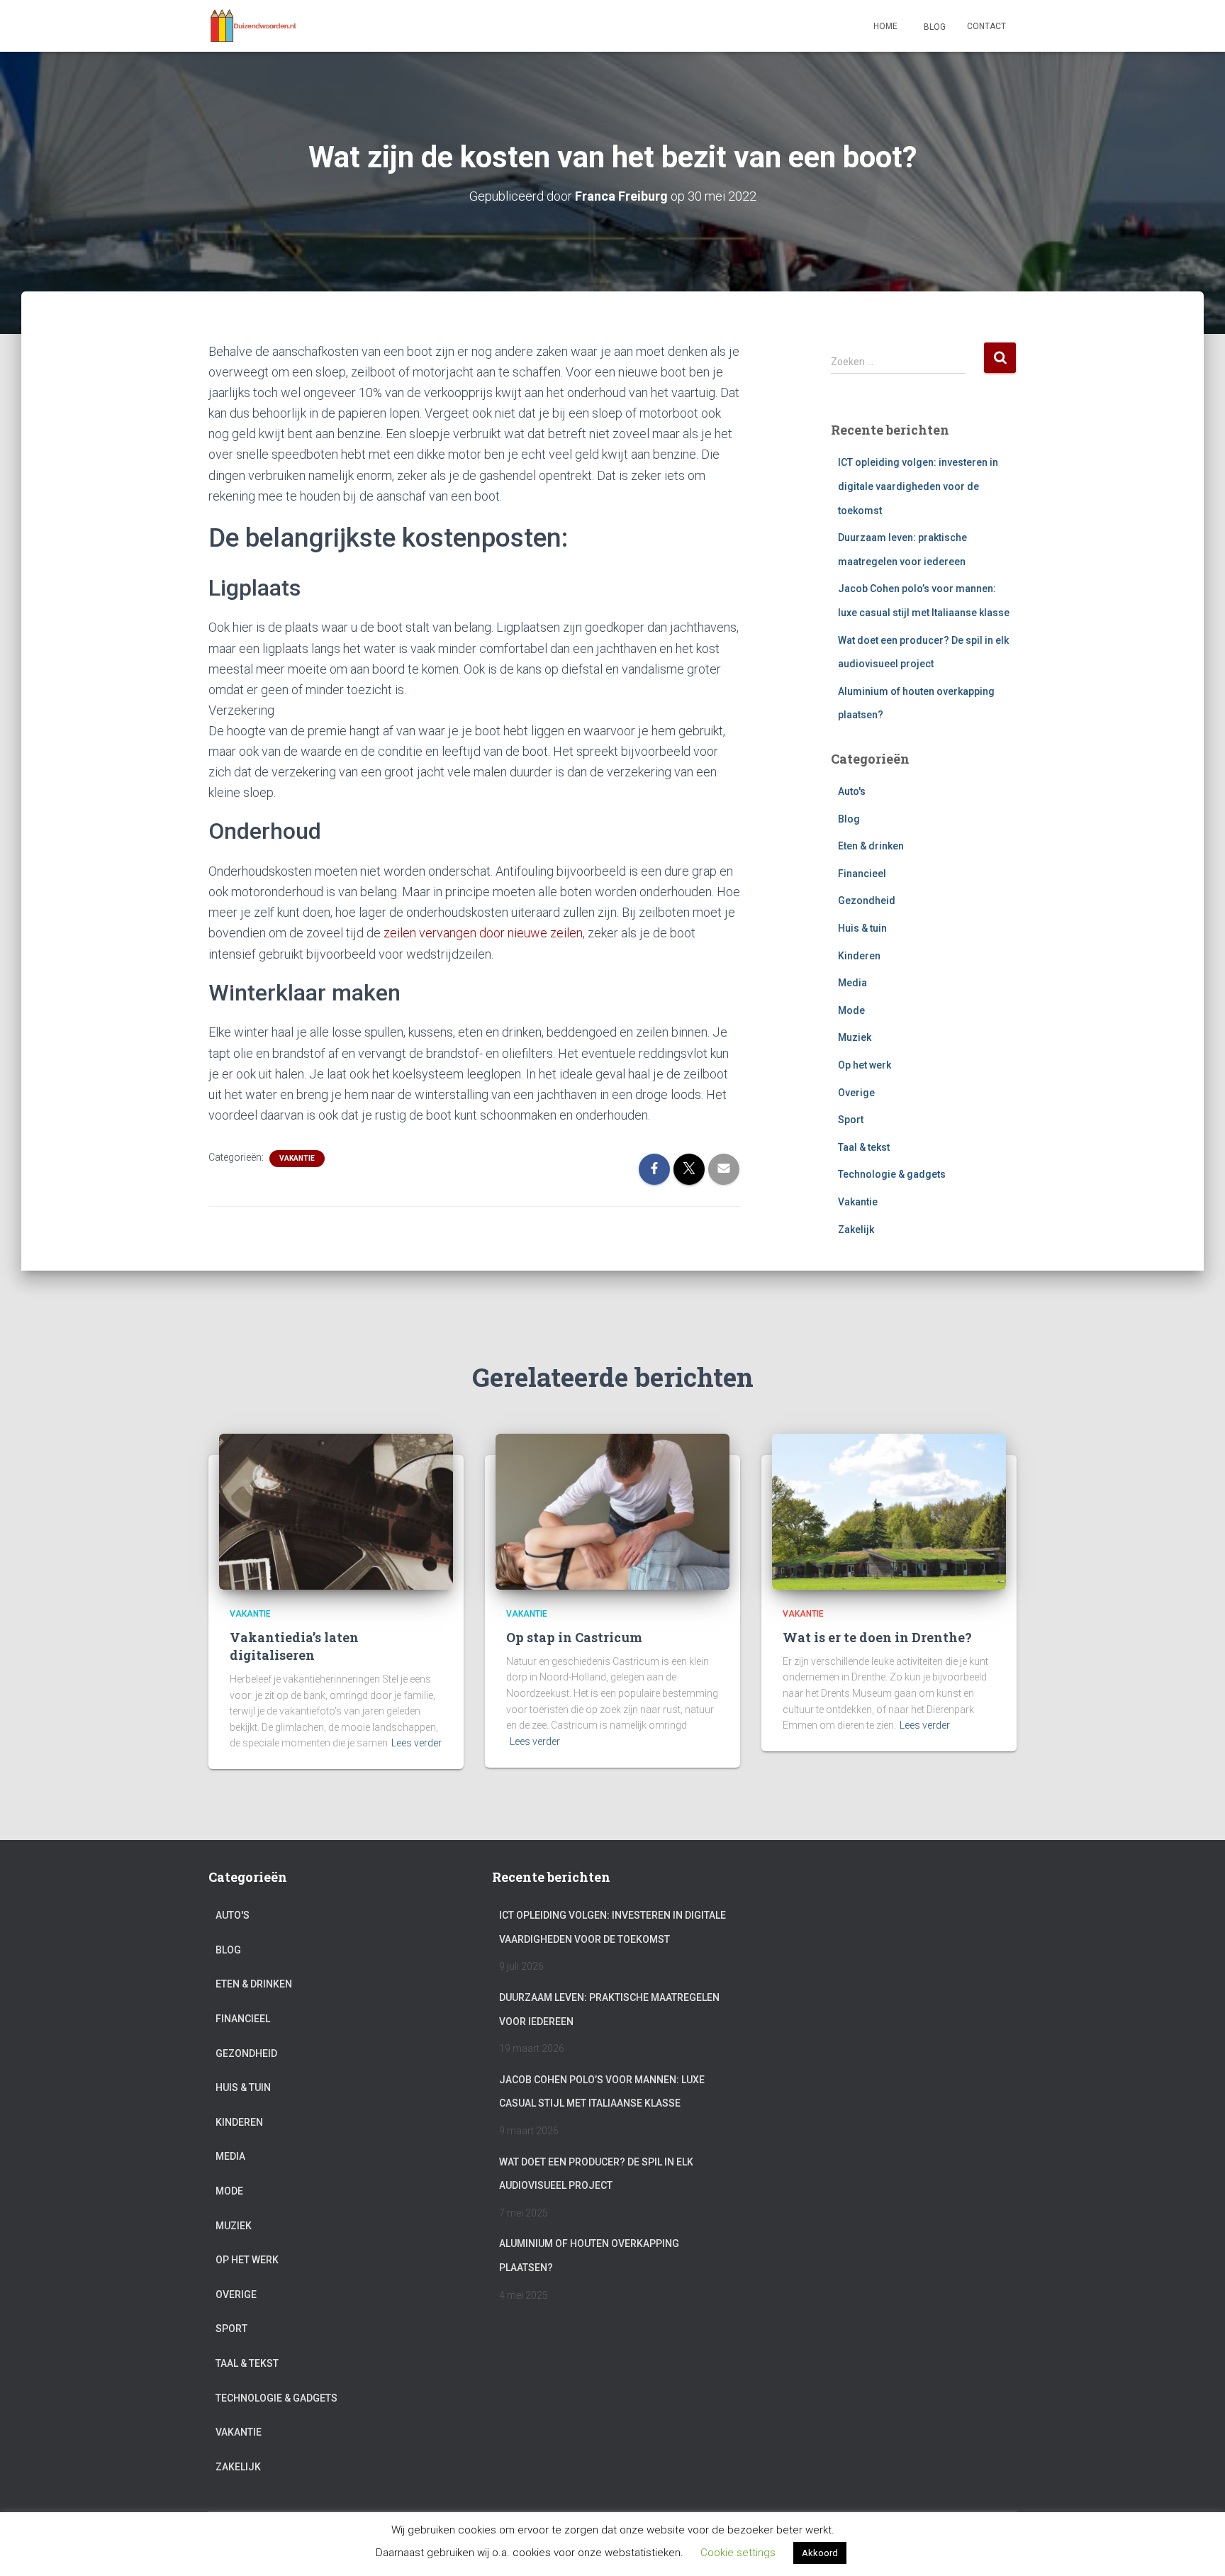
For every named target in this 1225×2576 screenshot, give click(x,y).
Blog (934, 27)
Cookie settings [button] (738, 2553)
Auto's (852, 791)
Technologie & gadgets (892, 1174)
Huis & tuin (862, 928)
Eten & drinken (871, 846)
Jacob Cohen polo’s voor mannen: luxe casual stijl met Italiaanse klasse (602, 2092)
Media (852, 983)
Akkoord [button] (820, 2553)
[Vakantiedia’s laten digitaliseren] (336, 1511)
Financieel (862, 874)
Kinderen (859, 956)
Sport (851, 1120)
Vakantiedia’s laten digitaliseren (294, 1646)
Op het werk (865, 1065)
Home (885, 26)
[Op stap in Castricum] (612, 1511)
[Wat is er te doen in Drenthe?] (889, 1511)
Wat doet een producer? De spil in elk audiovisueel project (596, 2174)
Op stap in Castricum (574, 1637)
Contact (986, 26)
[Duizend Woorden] (253, 26)
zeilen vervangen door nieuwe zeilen (483, 933)
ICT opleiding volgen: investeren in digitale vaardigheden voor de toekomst (918, 486)
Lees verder (416, 1743)
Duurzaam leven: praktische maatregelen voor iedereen (609, 2009)
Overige (856, 1093)
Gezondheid (867, 901)
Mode (851, 1010)
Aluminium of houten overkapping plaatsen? (589, 2256)
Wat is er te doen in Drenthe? (877, 1637)
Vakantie (297, 1158)
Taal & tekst (864, 1147)
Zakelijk (856, 1230)
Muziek (855, 1037)
